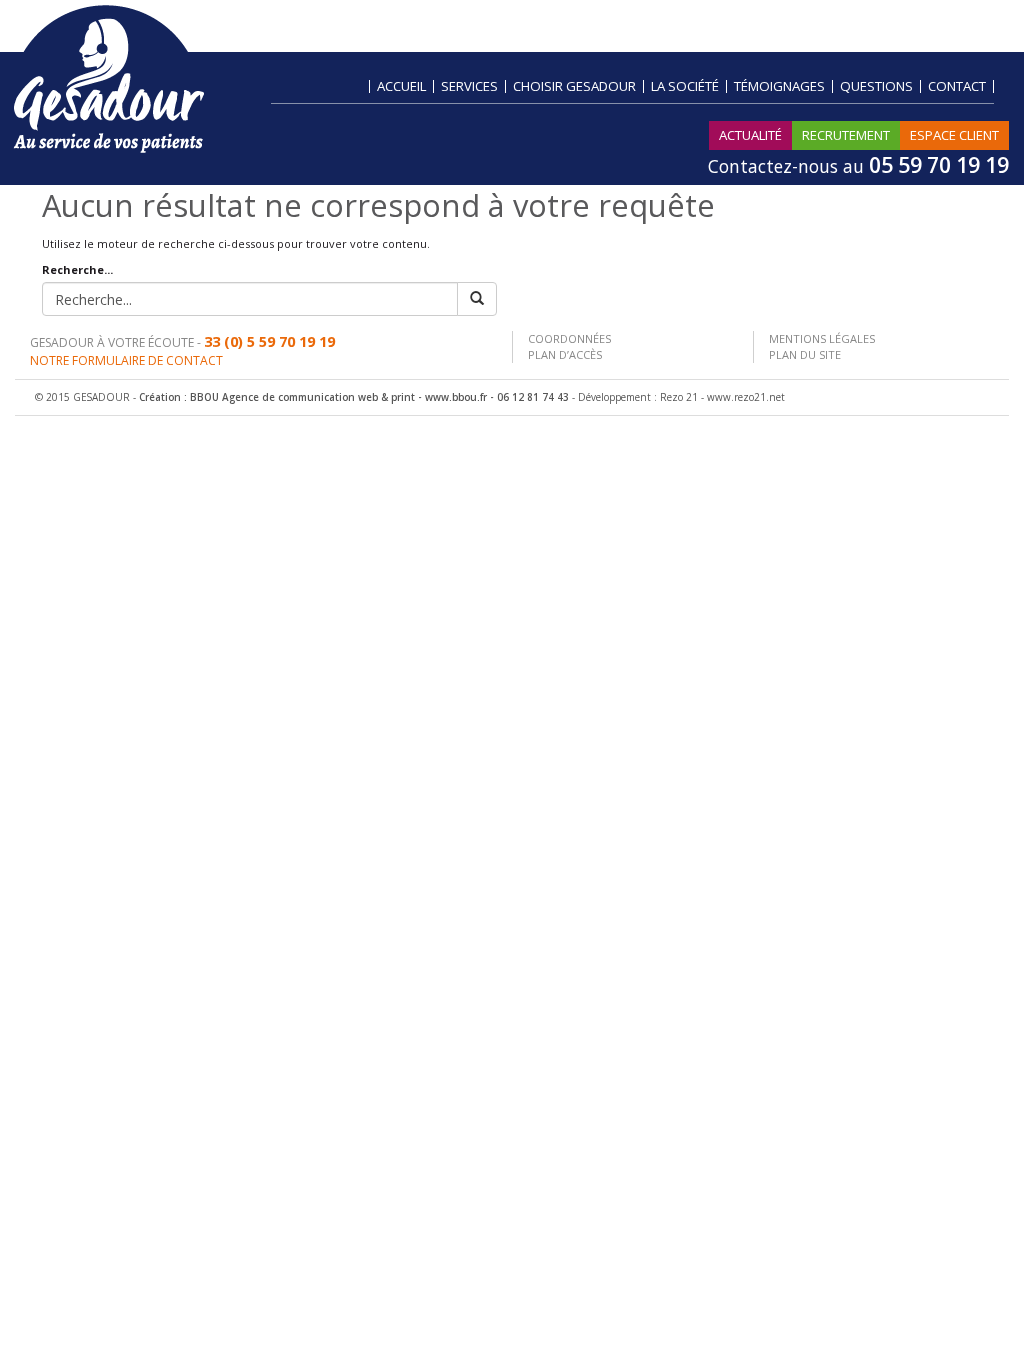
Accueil (401, 86)
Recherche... (77, 269)
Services (469, 86)
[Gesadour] (108, 77)
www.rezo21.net (746, 397)
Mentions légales (822, 338)
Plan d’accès (565, 354)
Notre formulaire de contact (126, 360)
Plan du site (805, 354)
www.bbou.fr (456, 397)
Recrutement (846, 135)
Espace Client (954, 135)
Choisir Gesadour (574, 86)
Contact (957, 86)
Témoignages (779, 86)
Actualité (750, 135)
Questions (876, 86)
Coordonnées (569, 338)
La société (685, 86)
